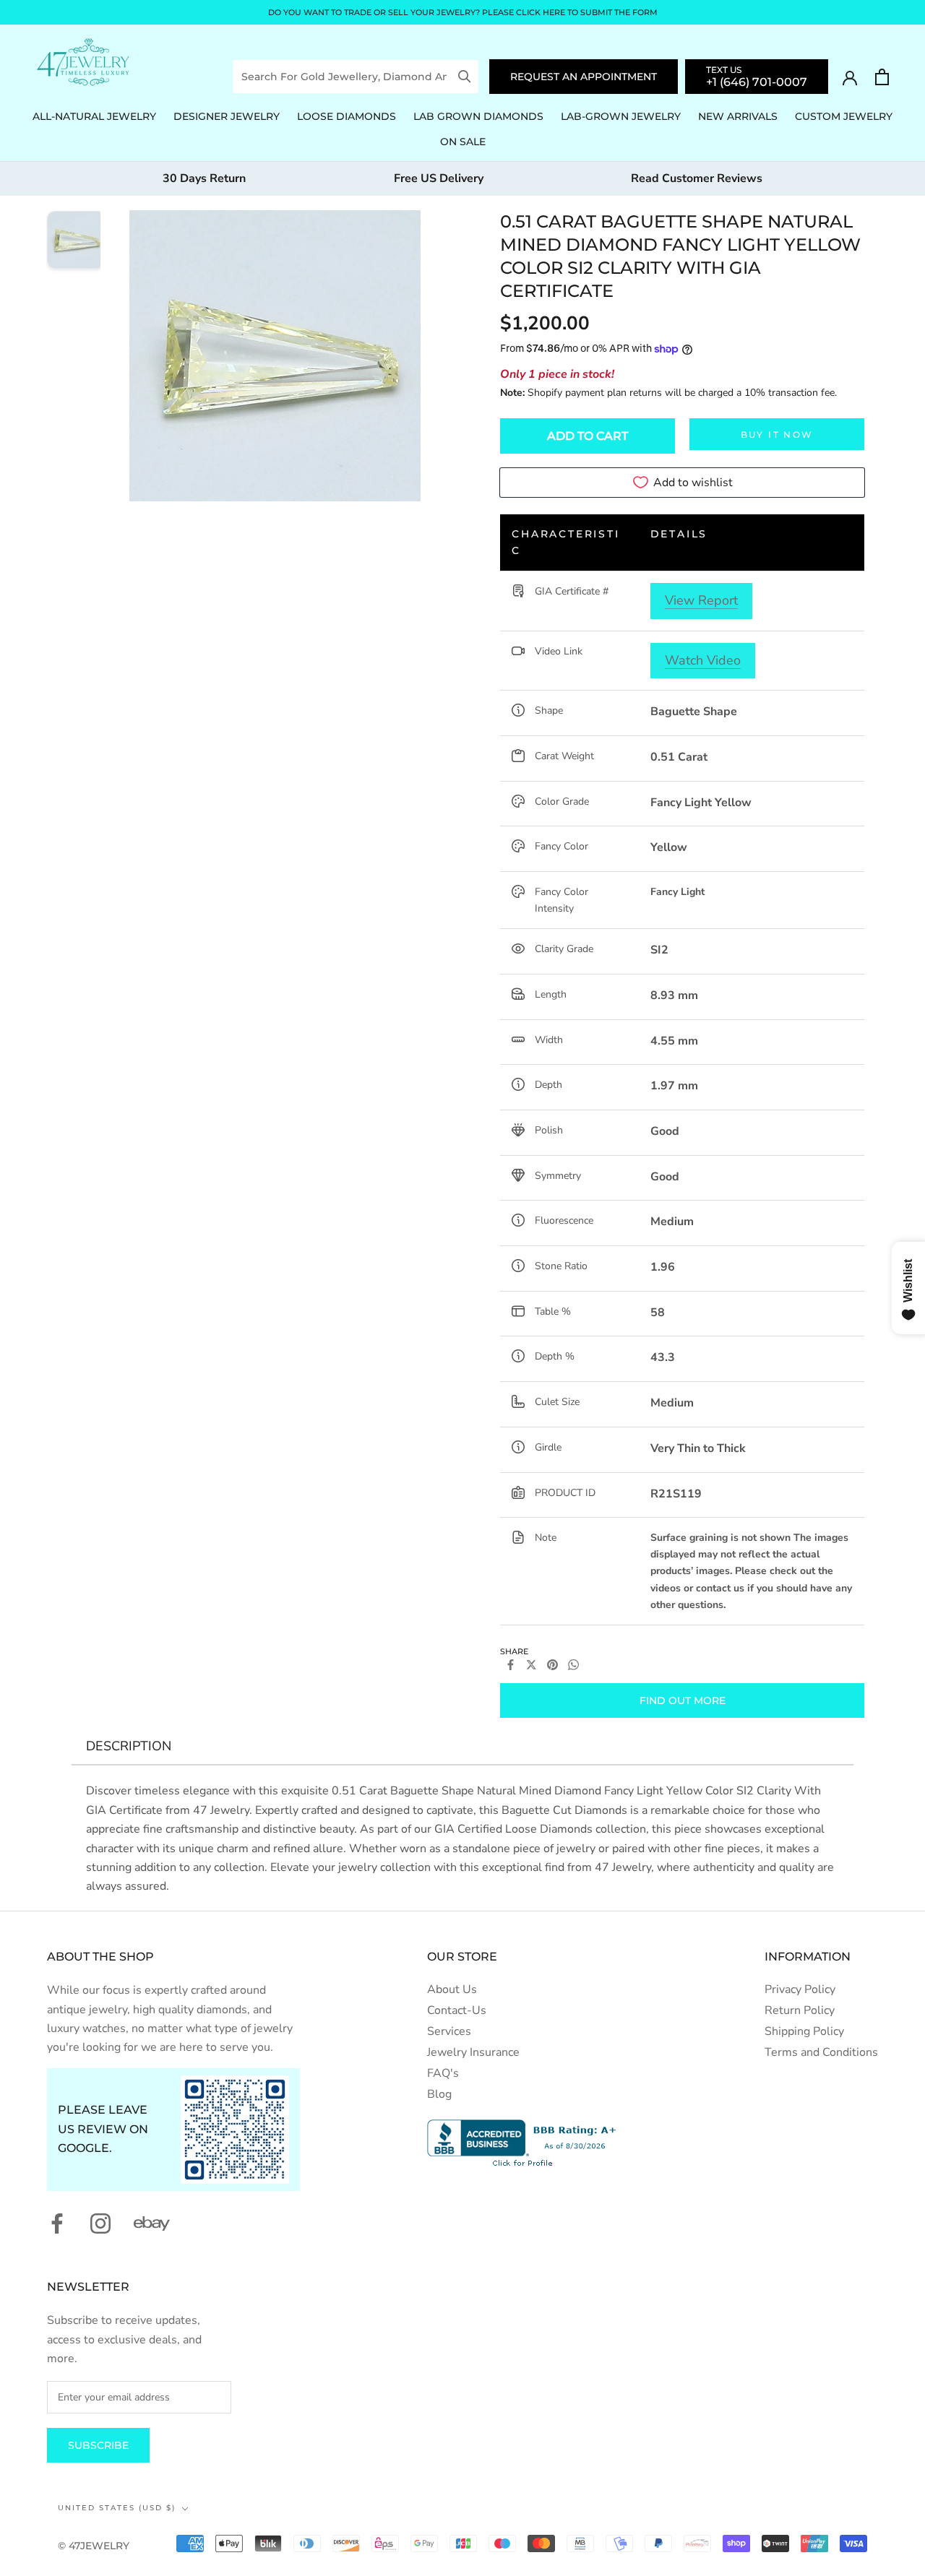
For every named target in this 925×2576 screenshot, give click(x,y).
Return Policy (800, 2010)
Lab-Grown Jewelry (621, 116)
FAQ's (443, 2073)
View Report (701, 600)
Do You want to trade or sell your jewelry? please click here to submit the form (463, 12)
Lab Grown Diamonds (478, 116)
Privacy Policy (800, 1989)
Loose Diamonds (347, 116)
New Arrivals (738, 116)
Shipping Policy (804, 2031)
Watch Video (703, 660)
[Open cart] (882, 77)
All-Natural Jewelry (94, 116)
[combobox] (345, 77)
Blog (439, 2094)
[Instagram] (100, 2223)
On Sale (463, 142)
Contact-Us (457, 2010)
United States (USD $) (117, 2508)
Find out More (683, 1700)
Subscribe (98, 2445)
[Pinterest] (552, 1665)
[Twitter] (532, 1665)
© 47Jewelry (94, 2546)
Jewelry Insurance (473, 2052)
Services (449, 2031)
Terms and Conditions (821, 2052)
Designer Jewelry (227, 116)
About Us (452, 1989)
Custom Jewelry (844, 116)
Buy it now (777, 435)
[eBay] (152, 2223)
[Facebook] (511, 1665)
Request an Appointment (584, 77)
